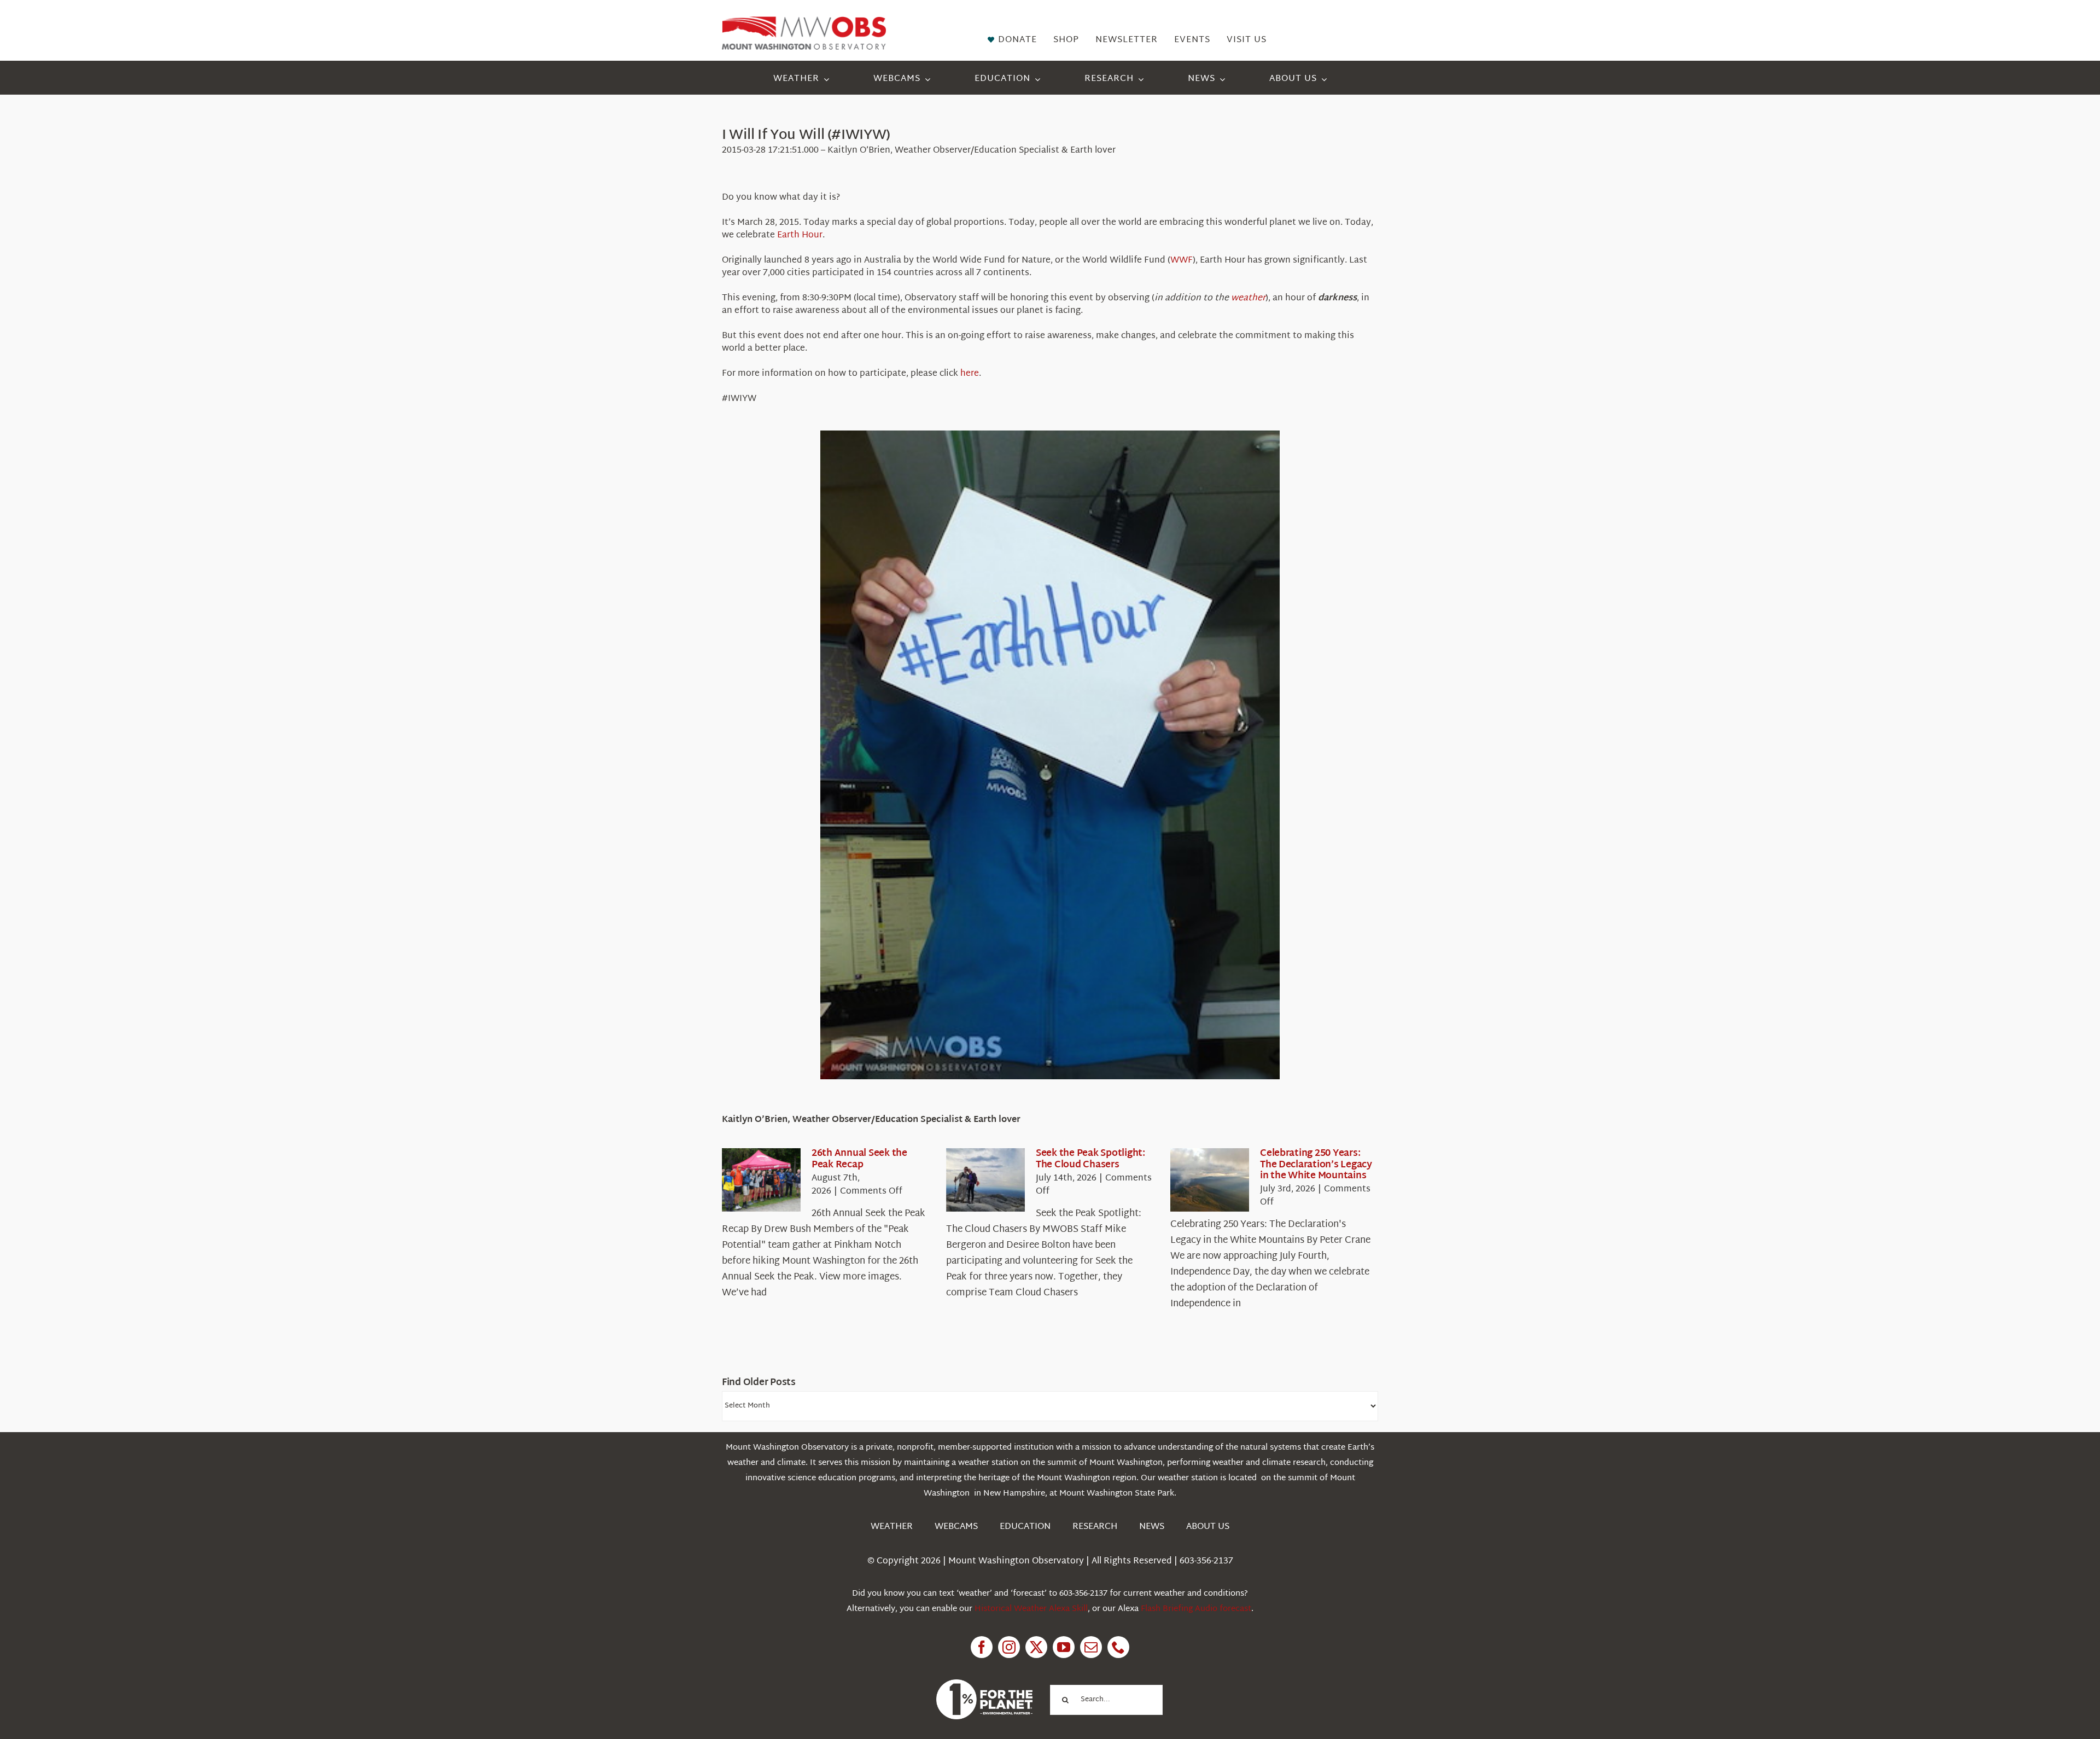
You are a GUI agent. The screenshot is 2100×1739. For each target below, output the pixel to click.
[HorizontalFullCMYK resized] (804, 21)
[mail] (1091, 1647)
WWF (1182, 261)
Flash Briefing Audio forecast (1196, 1609)
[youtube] (1064, 1647)
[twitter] (1036, 1647)
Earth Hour (800, 235)
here (970, 374)
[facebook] (982, 1647)
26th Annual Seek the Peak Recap (859, 1159)
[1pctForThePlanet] (984, 1684)
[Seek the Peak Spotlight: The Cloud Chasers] (985, 1180)
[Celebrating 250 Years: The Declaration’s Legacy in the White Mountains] (1210, 1180)
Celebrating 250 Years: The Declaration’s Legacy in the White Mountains (1316, 1165)
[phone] (1118, 1647)
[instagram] (1009, 1647)
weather (1248, 298)
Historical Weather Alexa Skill (1031, 1609)
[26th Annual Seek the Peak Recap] (761, 1180)
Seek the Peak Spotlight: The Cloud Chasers (1090, 1159)
